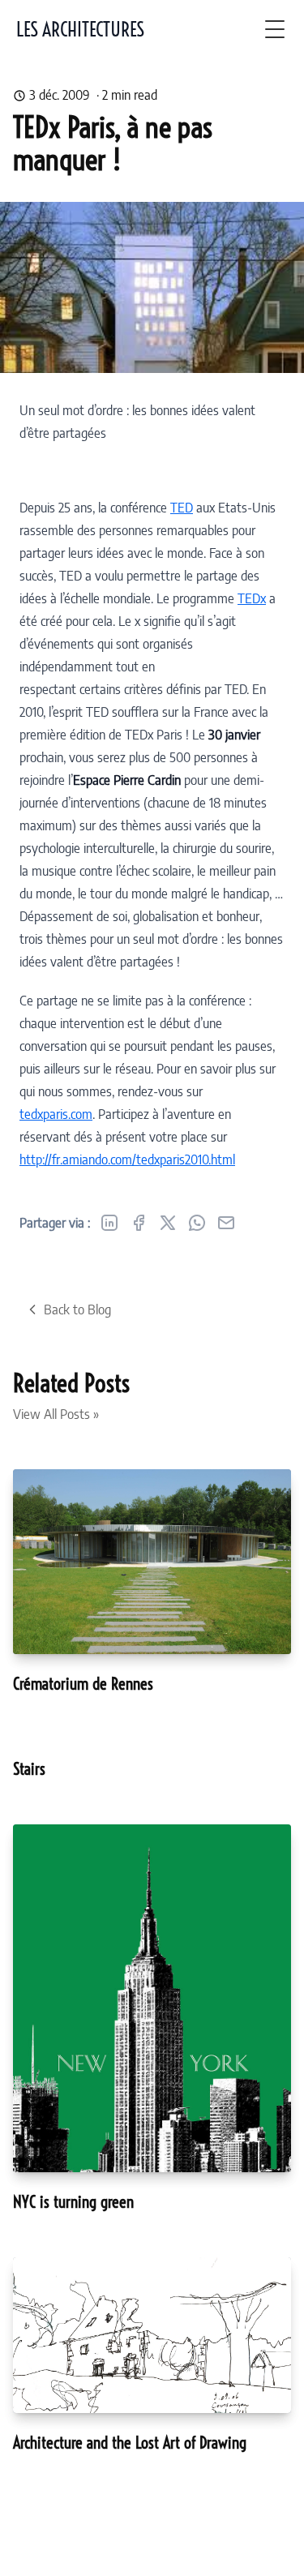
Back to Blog (77, 1309)
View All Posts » (56, 1414)
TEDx (252, 598)
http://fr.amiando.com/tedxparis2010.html (127, 1159)
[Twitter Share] (168, 1223)
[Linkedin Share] (109, 1223)
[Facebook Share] (139, 1223)
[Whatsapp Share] (197, 1223)
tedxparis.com (56, 1114)
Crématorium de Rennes (83, 1684)
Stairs (29, 1769)
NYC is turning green (73, 2202)
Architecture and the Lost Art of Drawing (130, 2443)
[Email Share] (226, 1223)
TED (182, 508)
